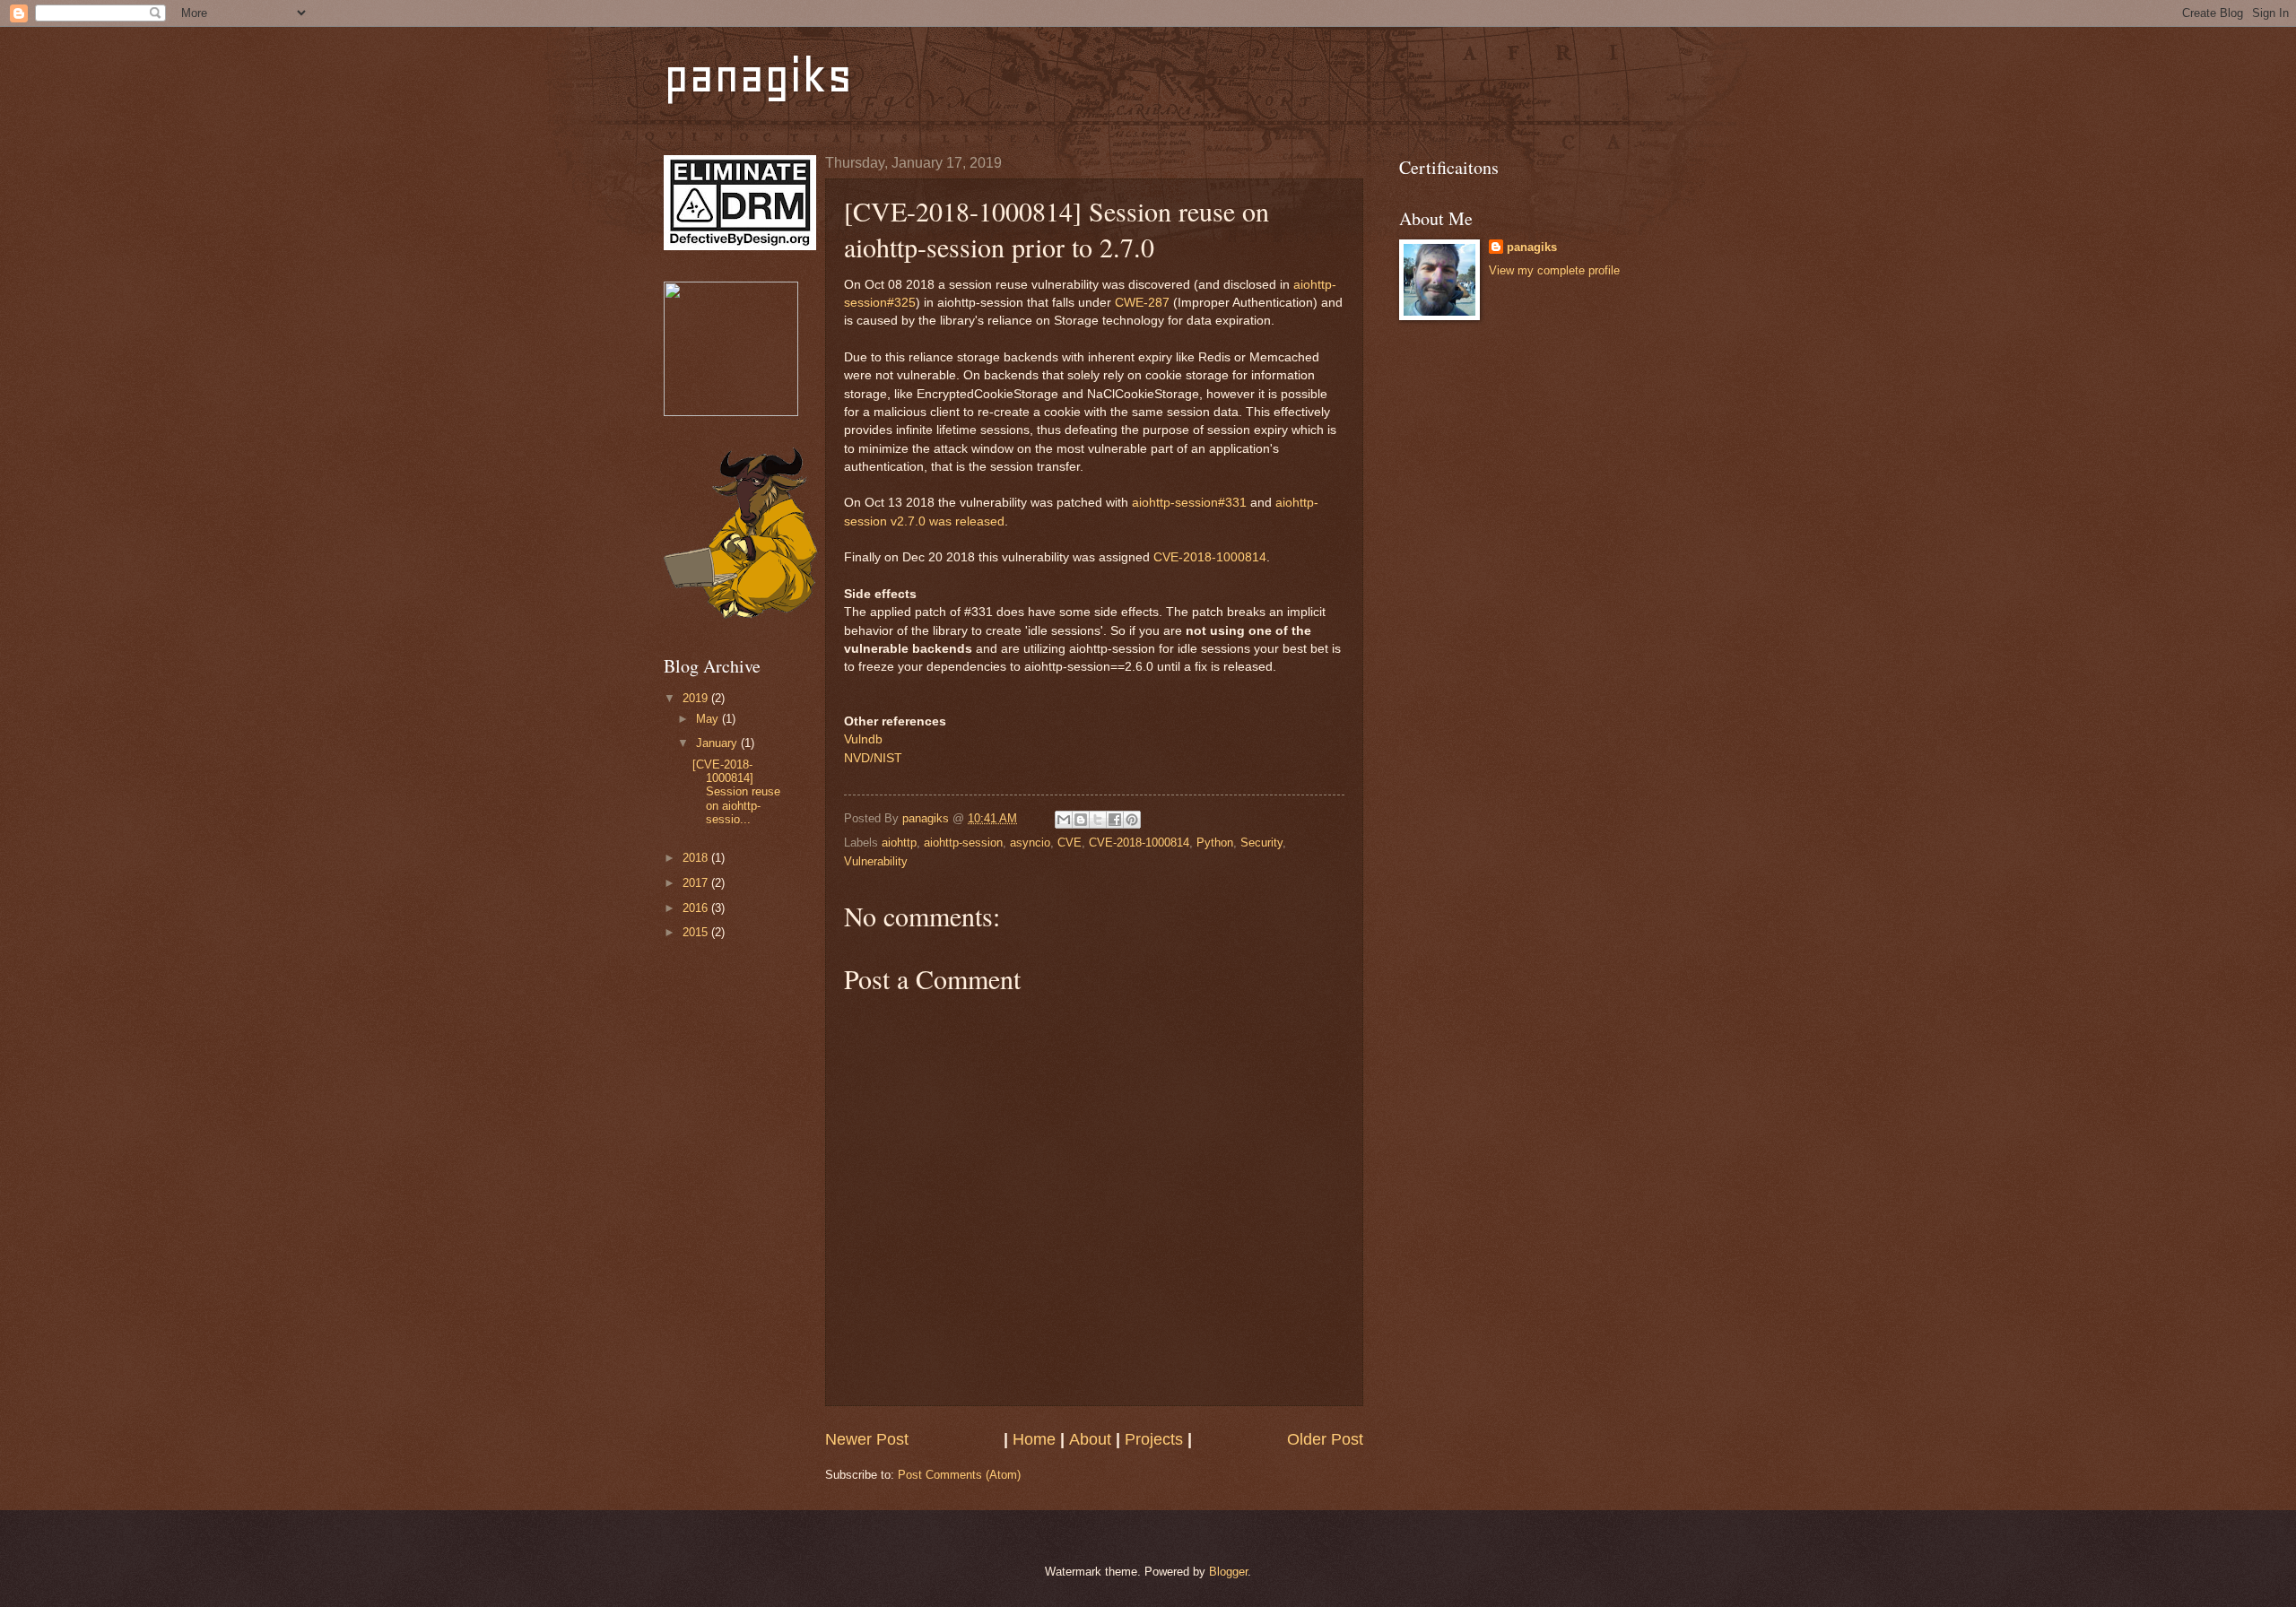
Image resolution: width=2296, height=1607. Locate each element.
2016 (697, 908)
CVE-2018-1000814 (1210, 557)
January (718, 743)
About (1090, 1439)
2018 (697, 858)
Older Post (1325, 1439)
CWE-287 (1142, 303)
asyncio (1030, 843)
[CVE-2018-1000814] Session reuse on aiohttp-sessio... (736, 792)
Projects (1154, 1439)
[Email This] (1064, 820)
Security (1261, 843)
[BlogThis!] (1081, 820)
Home (1034, 1439)
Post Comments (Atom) (959, 1475)
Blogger (1228, 1572)
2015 (697, 932)
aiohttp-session (963, 843)
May (709, 719)
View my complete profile (1554, 270)
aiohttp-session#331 (1189, 503)
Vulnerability (876, 861)
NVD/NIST (873, 758)
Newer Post (867, 1439)
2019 (697, 698)
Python (1215, 843)
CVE (1070, 843)
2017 (697, 883)
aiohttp (899, 843)
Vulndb (863, 739)
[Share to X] (1098, 820)
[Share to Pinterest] (1132, 820)
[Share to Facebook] (1115, 820)
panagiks (758, 76)
